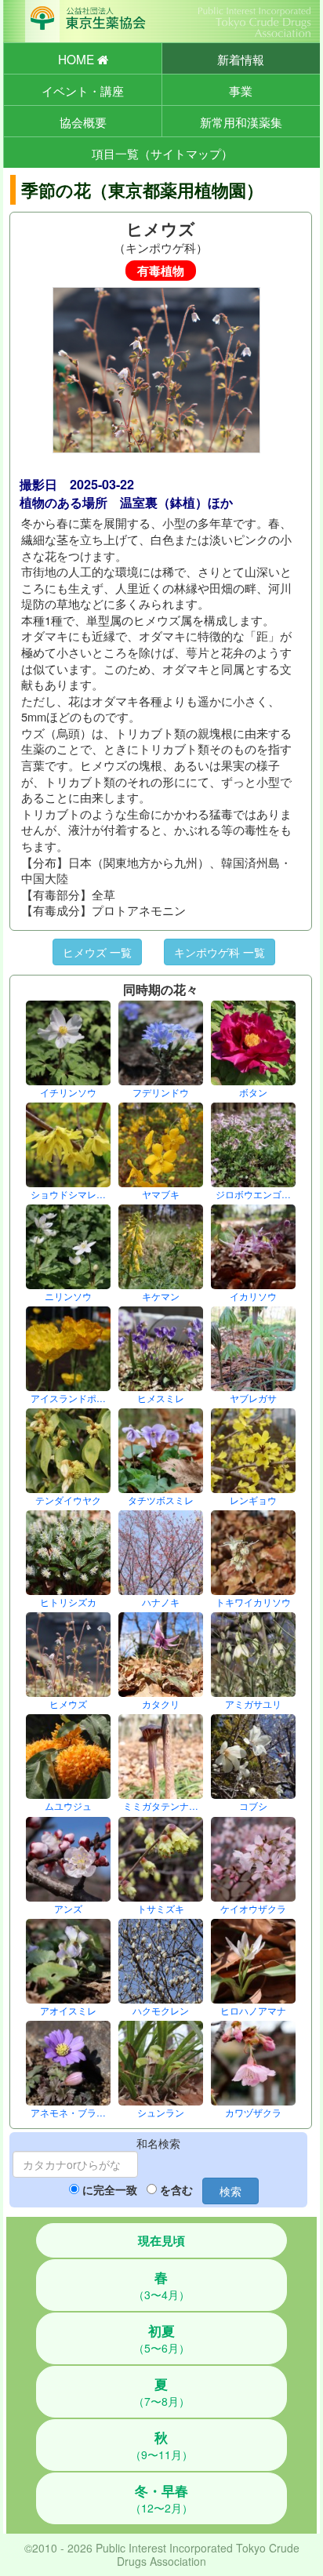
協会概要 (83, 122)
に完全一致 (110, 2189)
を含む (176, 2189)
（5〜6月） (161, 2338)
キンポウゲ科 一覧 (220, 952)
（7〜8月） (161, 2392)
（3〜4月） (161, 2285)
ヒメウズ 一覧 (97, 952)
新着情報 (241, 59)
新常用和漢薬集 (241, 122)
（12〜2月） (161, 2498)
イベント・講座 (83, 90)
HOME (78, 59)
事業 (241, 90)
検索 (230, 2191)
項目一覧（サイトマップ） (162, 153)
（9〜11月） (161, 2445)
